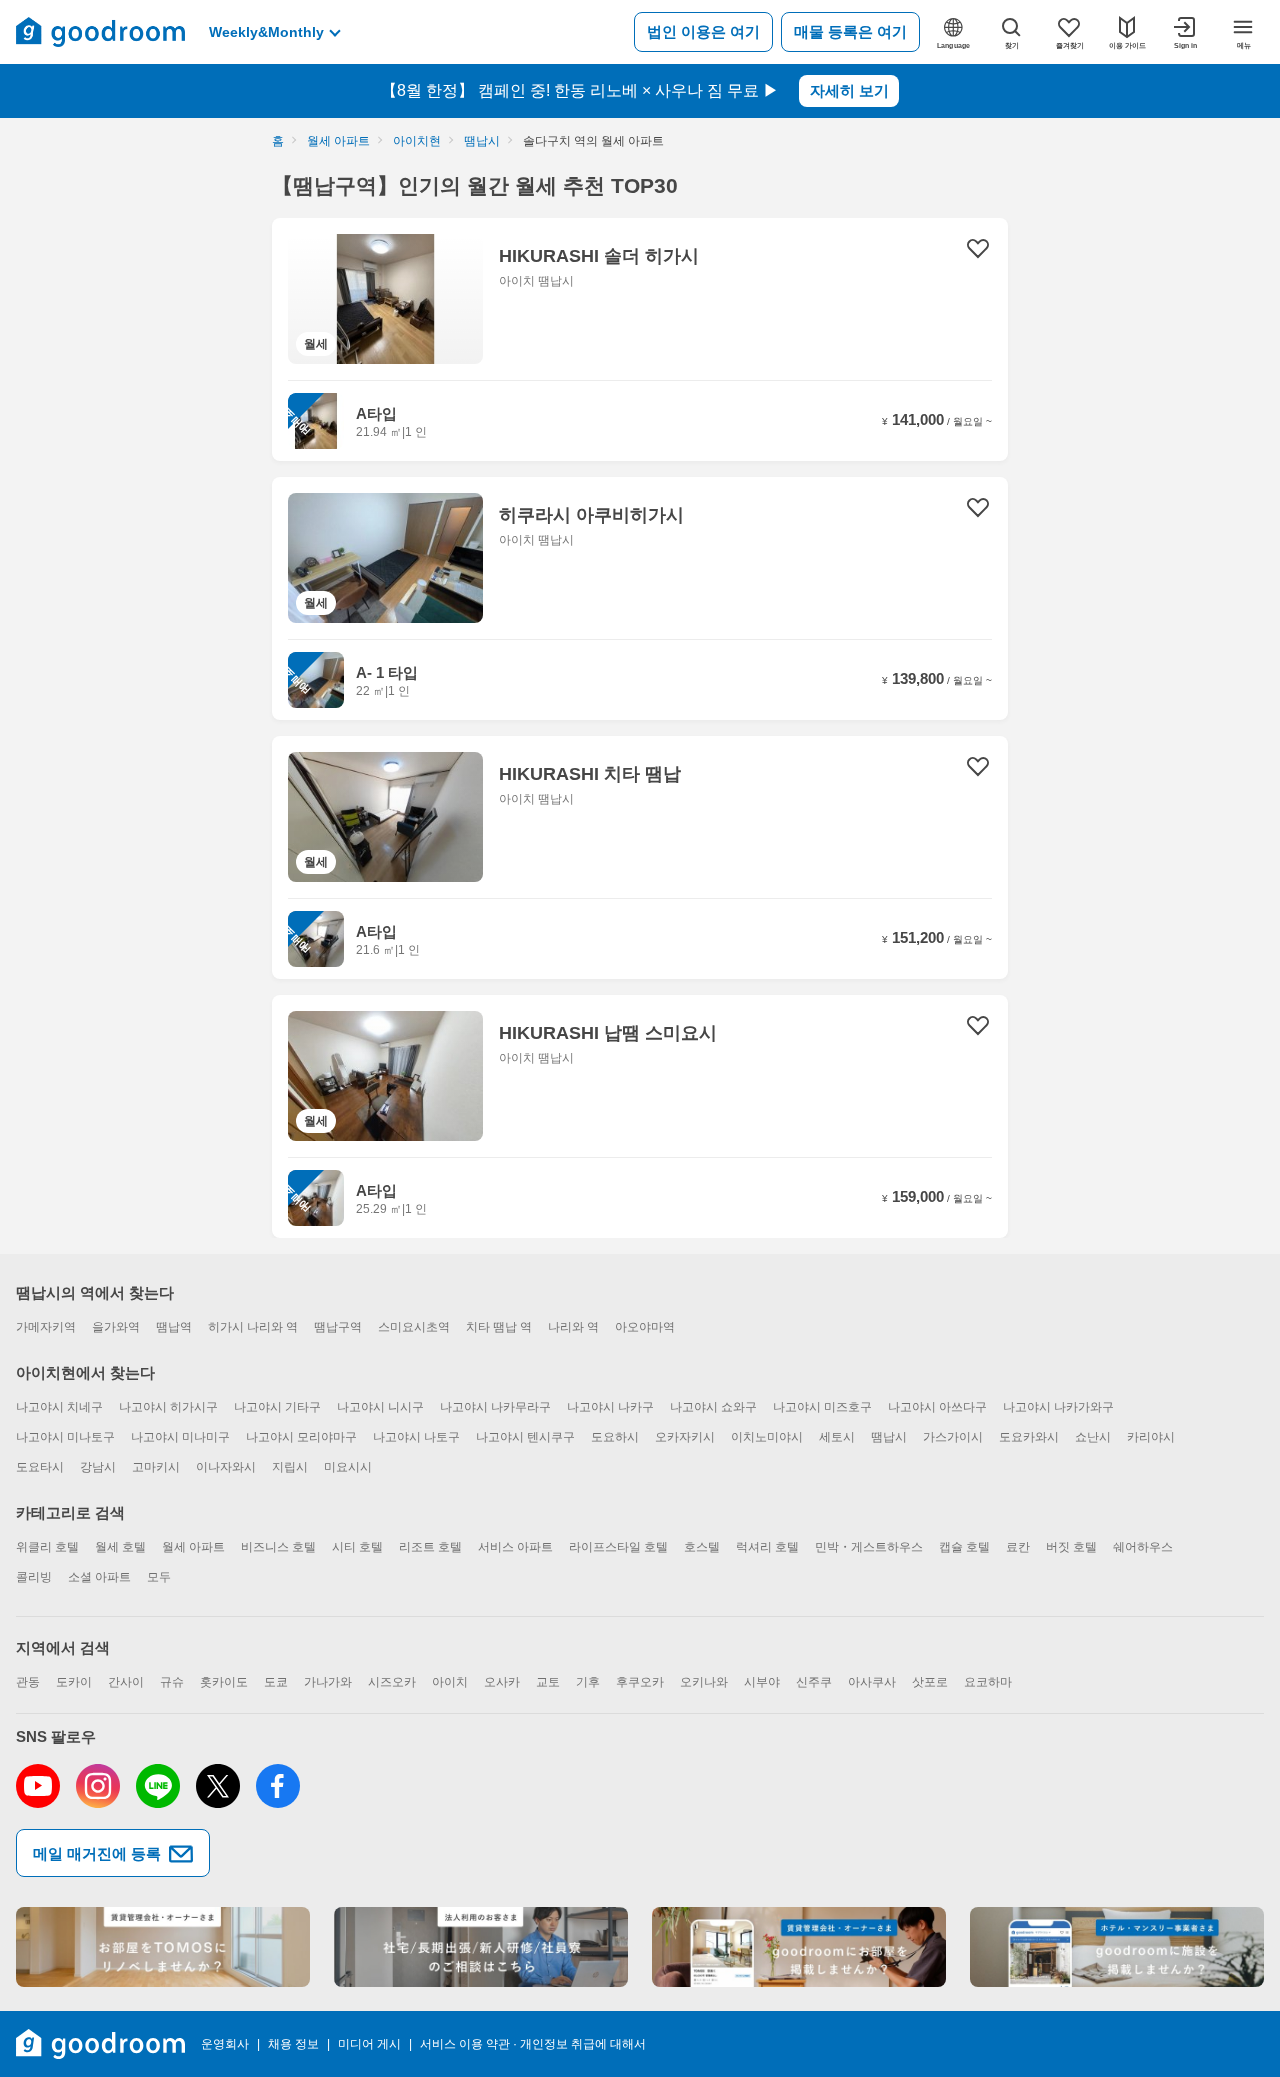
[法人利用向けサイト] (481, 1947)
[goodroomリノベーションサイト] (163, 1947)
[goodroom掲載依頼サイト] (799, 1947)
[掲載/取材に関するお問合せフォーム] (1117, 1947)
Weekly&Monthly (266, 32)
